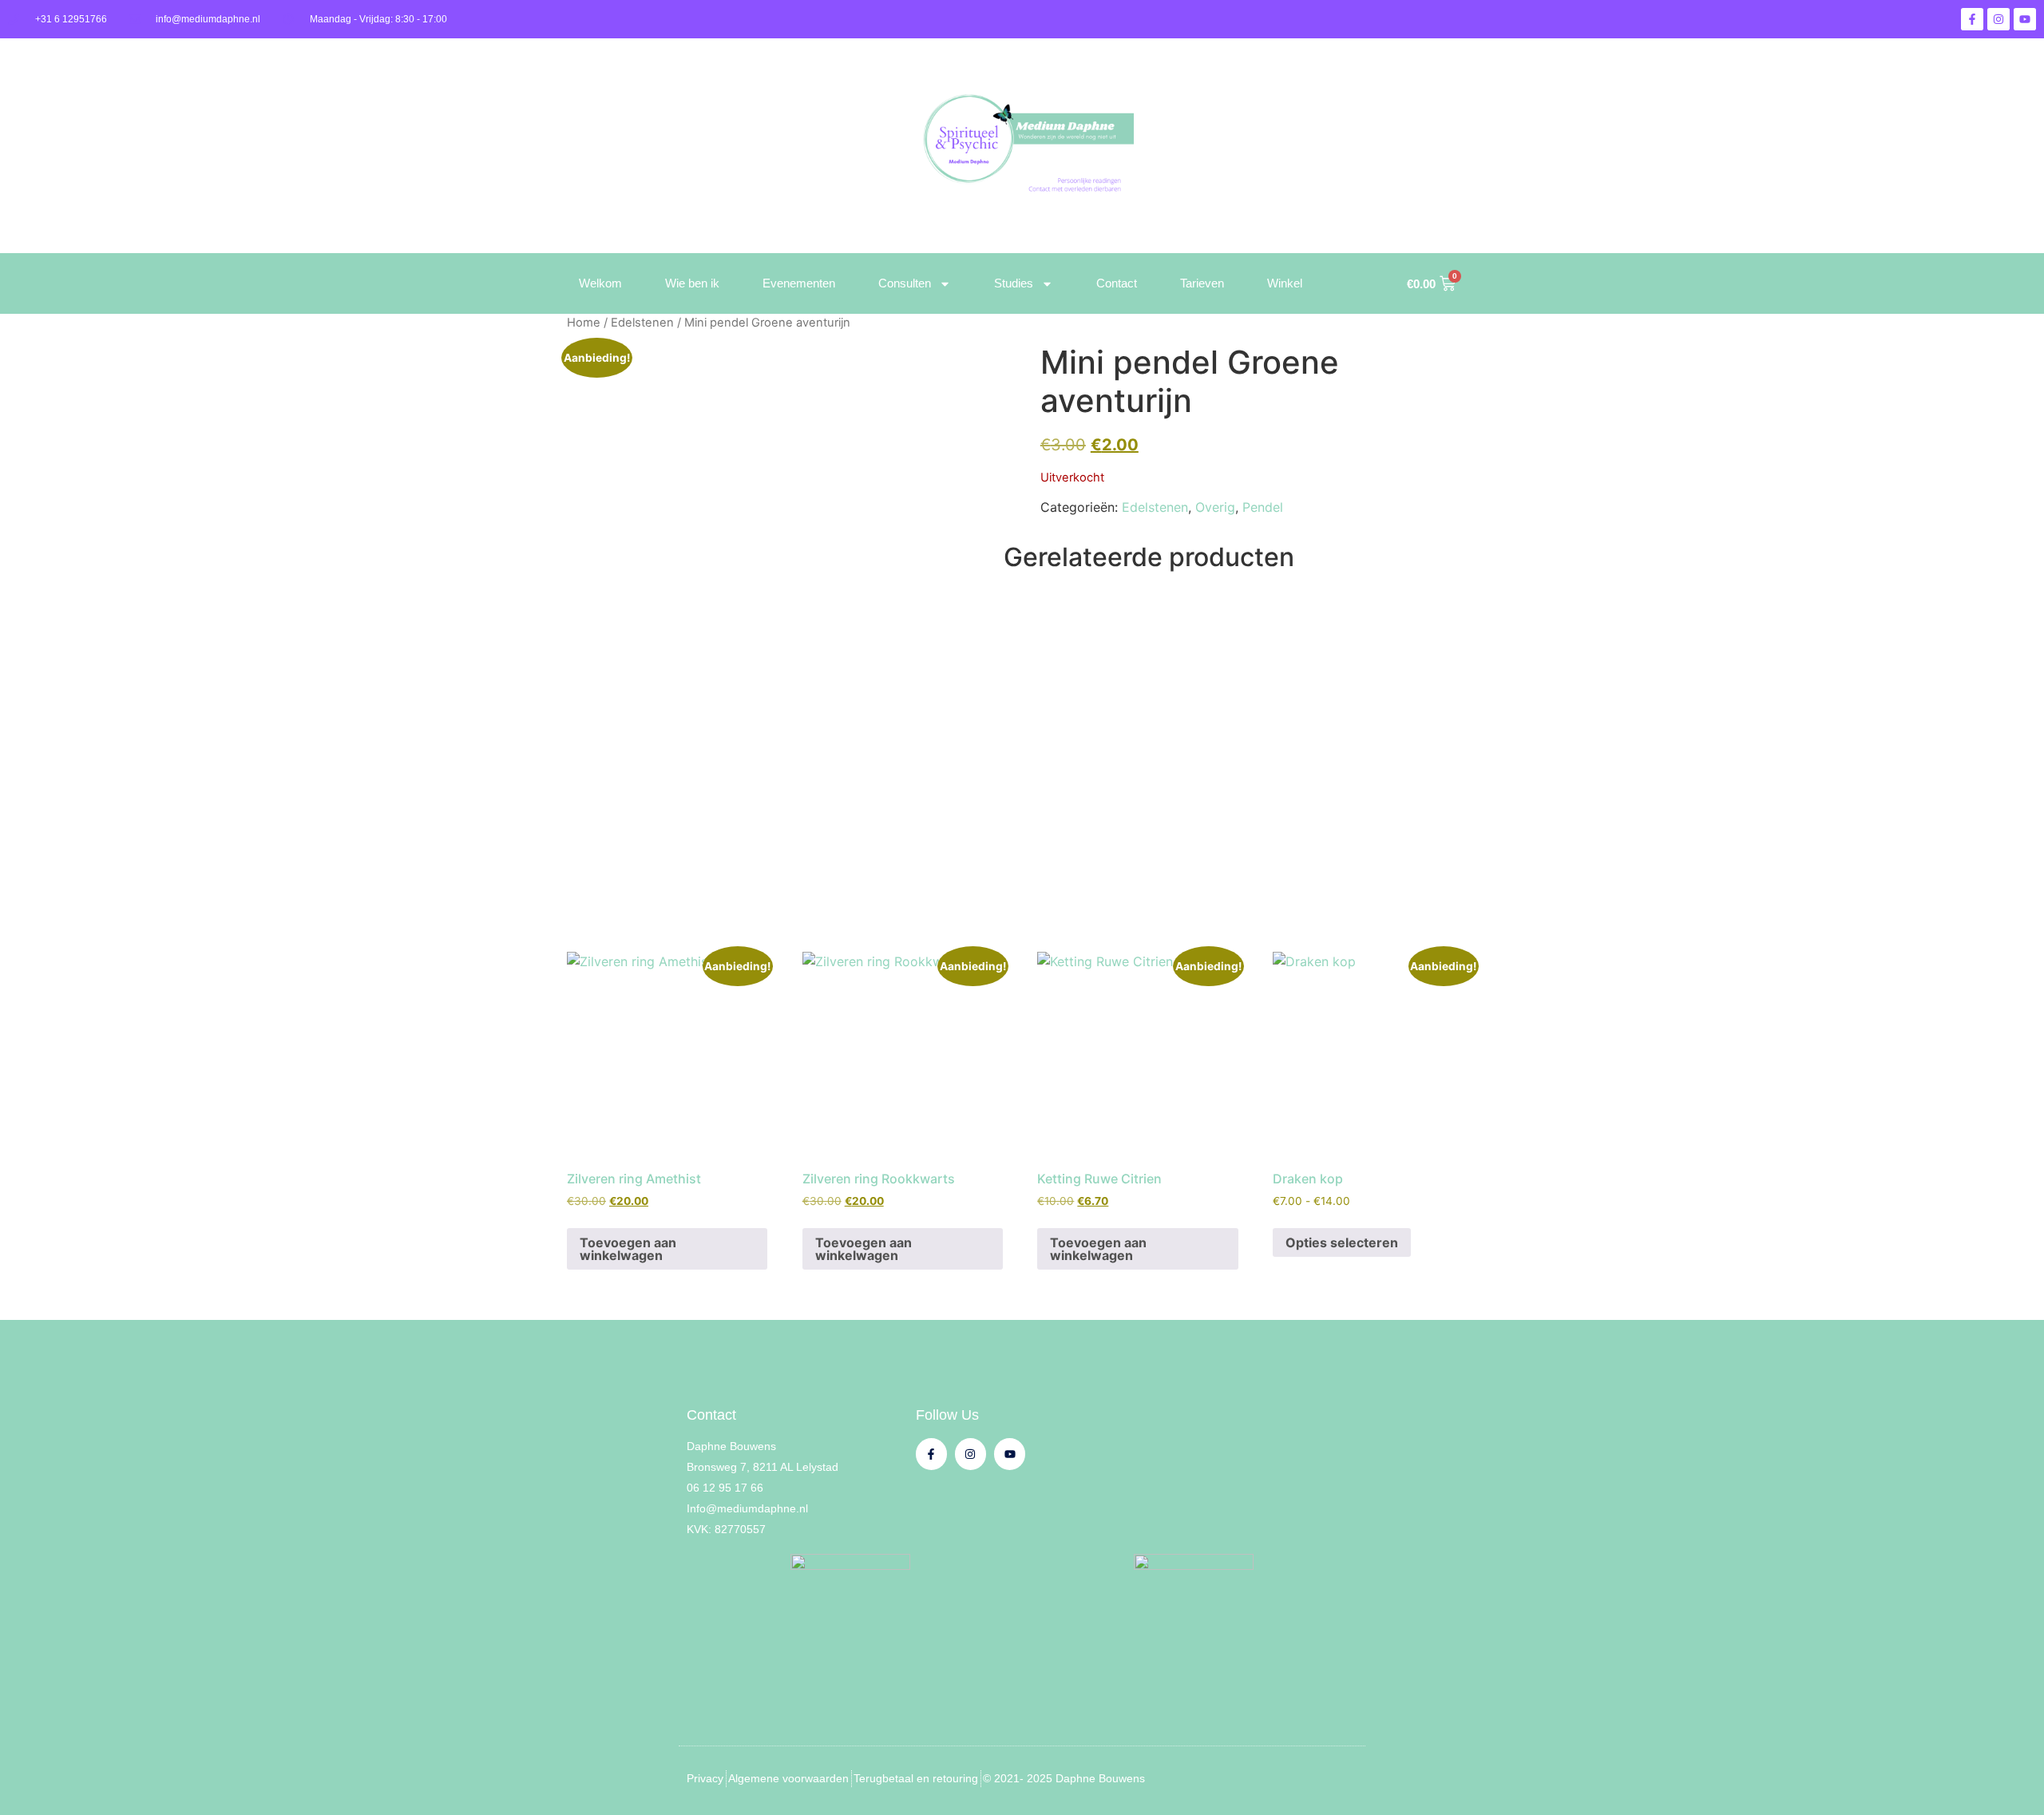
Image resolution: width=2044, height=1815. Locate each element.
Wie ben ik (692, 283)
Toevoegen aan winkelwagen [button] (628, 1249)
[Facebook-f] (1972, 19)
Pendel (1263, 507)
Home (584, 323)
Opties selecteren (1342, 1242)
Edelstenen (642, 323)
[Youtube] (2025, 19)
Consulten (905, 283)
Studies (1014, 283)
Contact (1117, 283)
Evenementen (799, 283)
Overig (1215, 507)
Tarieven (1202, 283)
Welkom (600, 283)
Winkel (1285, 283)
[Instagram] (1998, 19)
